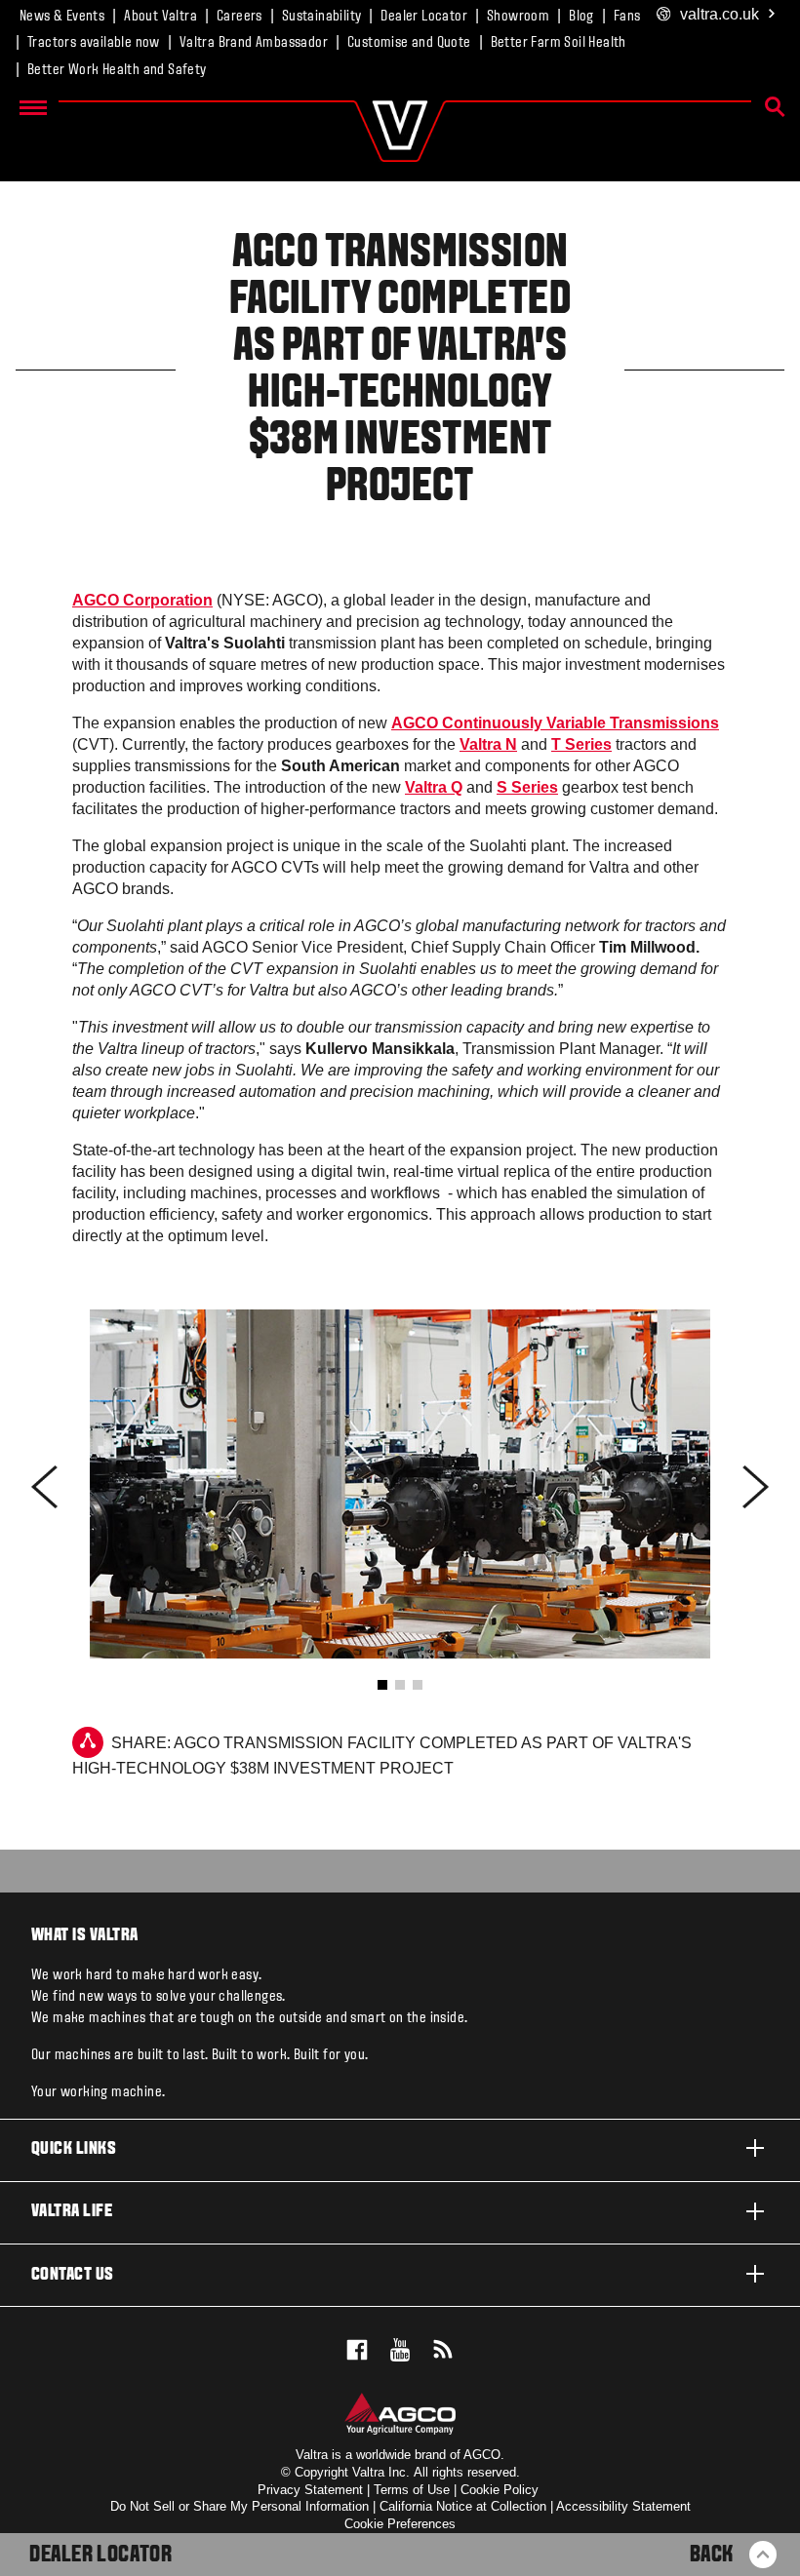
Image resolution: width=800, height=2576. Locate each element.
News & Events (62, 17)
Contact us (73, 2275)
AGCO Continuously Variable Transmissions (555, 723)
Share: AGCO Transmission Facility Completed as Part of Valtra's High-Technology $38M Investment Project (382, 1756)
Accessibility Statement (623, 2506)
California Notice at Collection (463, 2506)
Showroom (518, 17)
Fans (627, 17)
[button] (382, 1685)
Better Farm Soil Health (559, 43)
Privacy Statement (310, 2490)
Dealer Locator (424, 17)
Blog (581, 17)
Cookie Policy (500, 2490)
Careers (240, 17)
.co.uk (720, 14)
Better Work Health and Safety (117, 70)
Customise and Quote (409, 43)
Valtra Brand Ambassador (254, 43)
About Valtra (160, 17)
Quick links (74, 2149)
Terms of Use (412, 2490)
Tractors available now (94, 43)
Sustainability (322, 17)
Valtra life (72, 2212)
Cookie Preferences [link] (400, 2524)
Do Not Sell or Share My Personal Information (240, 2506)
